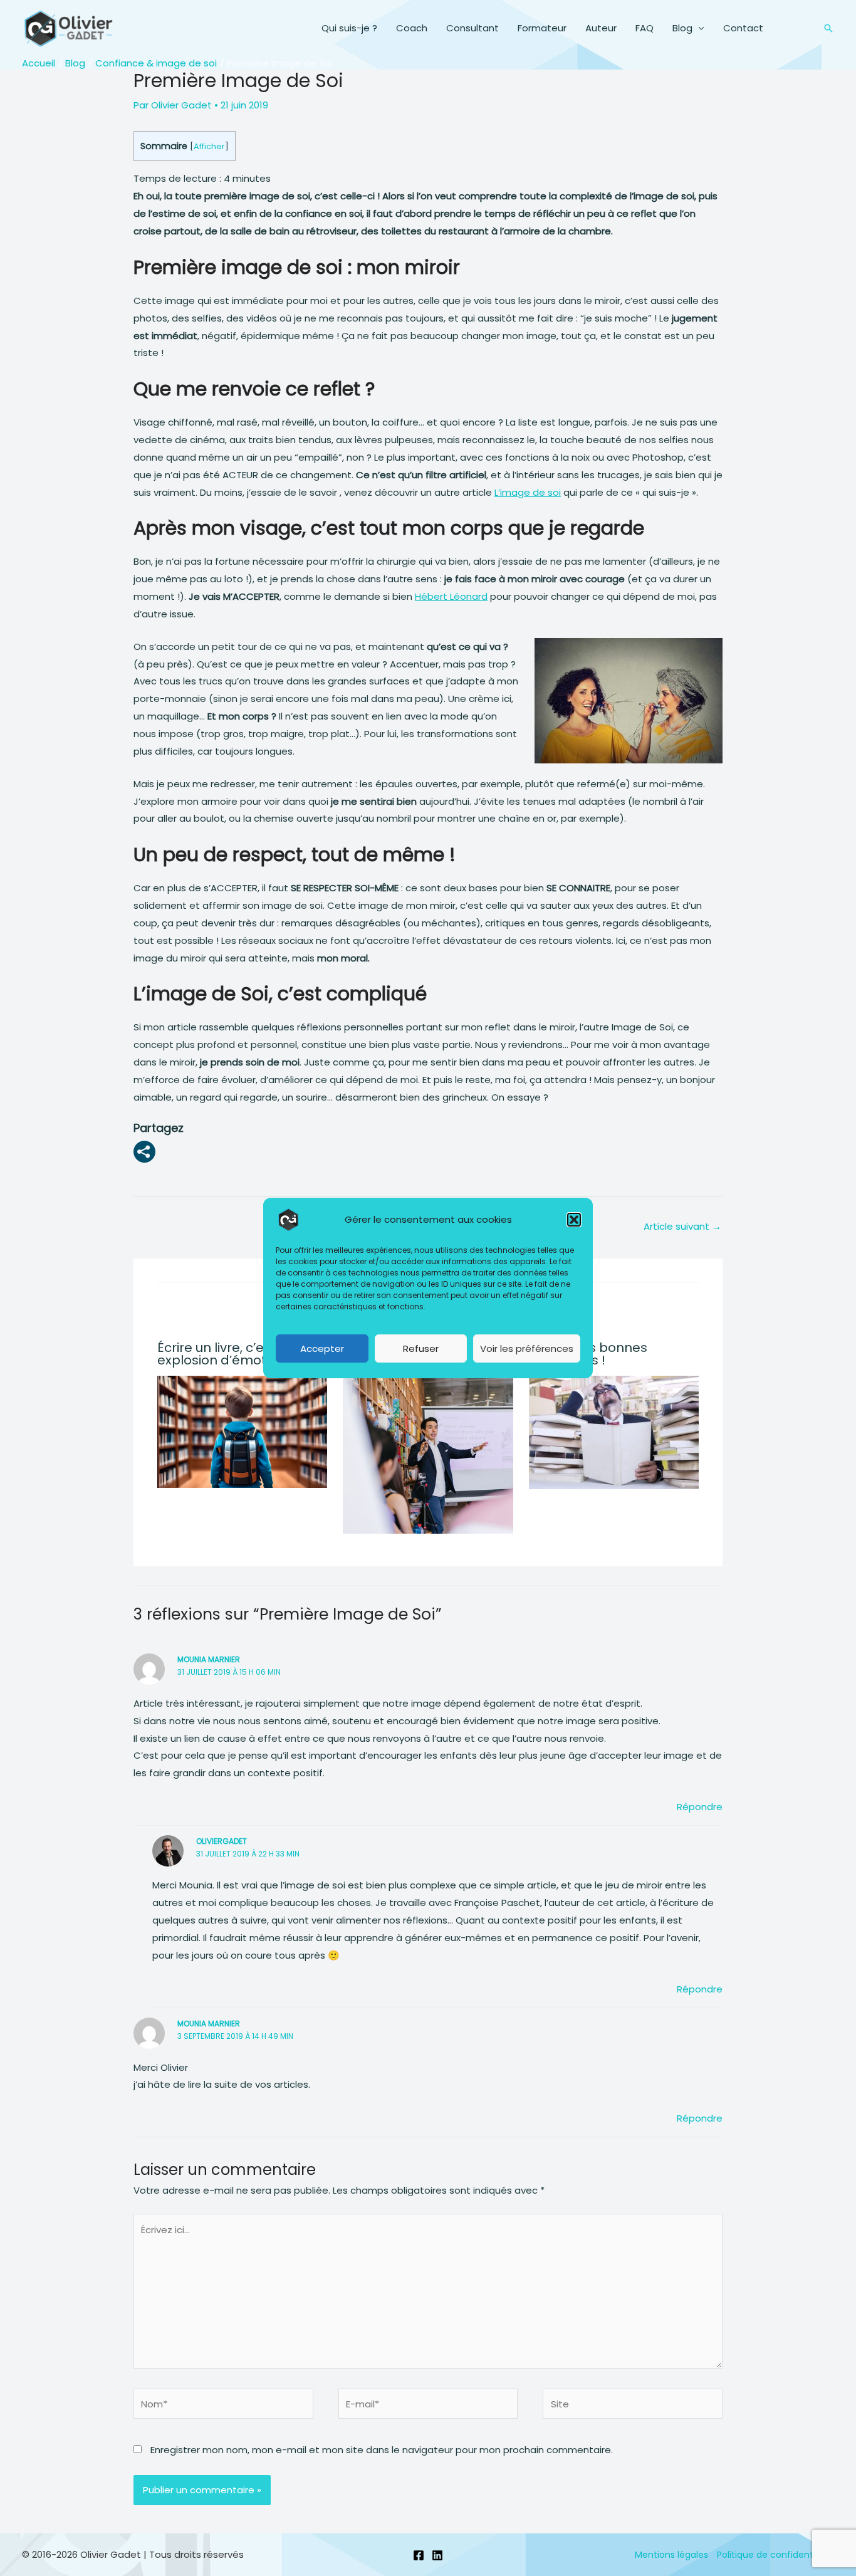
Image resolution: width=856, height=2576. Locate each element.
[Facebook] (419, 2555)
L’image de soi (528, 492)
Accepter (322, 1348)
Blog (682, 28)
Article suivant (682, 1226)
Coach (412, 28)
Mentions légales (671, 2555)
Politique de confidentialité (775, 2555)
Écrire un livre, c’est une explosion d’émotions (230, 1354)
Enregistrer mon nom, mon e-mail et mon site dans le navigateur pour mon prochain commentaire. (382, 2450)
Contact (743, 28)
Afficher (209, 146)
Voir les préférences (527, 1348)
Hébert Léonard (451, 596)
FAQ (645, 28)
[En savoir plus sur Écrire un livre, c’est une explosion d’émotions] (243, 1431)
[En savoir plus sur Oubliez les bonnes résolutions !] (614, 1432)
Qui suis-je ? (349, 28)
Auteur (601, 28)
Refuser (421, 1348)
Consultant (472, 28)
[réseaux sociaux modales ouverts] (144, 1152)
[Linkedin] (437, 2555)
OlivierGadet (222, 1841)
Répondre (700, 1807)
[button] (574, 1220)
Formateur (542, 28)
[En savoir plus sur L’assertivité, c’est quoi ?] (428, 1448)
